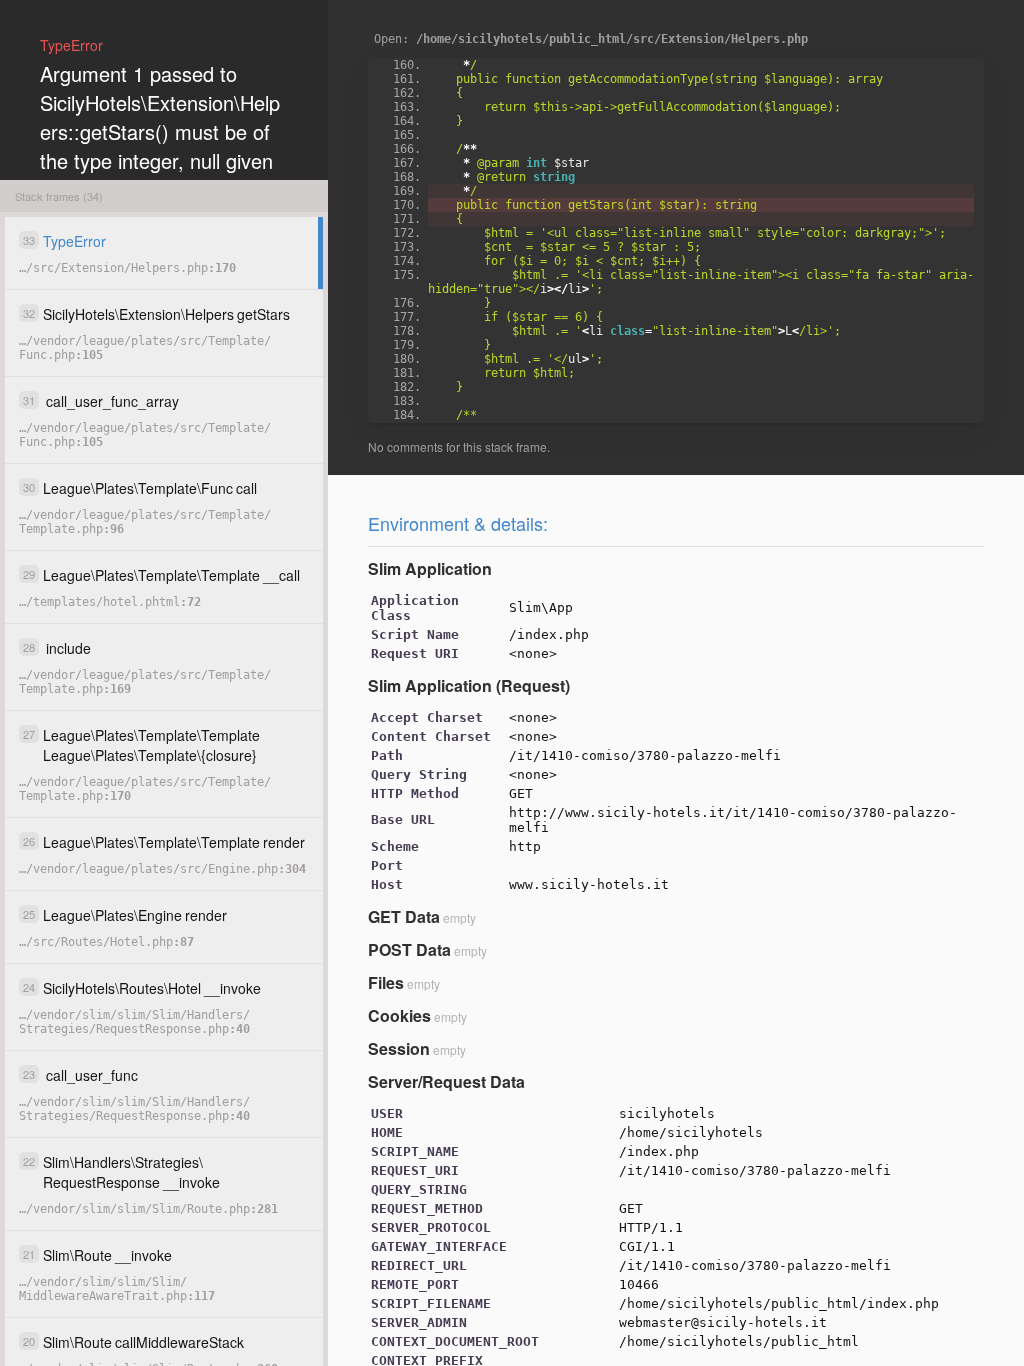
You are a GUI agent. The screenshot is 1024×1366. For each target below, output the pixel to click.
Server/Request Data (446, 1081)
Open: (591, 39)
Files (386, 982)
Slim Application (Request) (469, 685)
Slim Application (430, 568)
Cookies (399, 1015)
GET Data (404, 916)
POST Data (409, 949)
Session (399, 1048)
